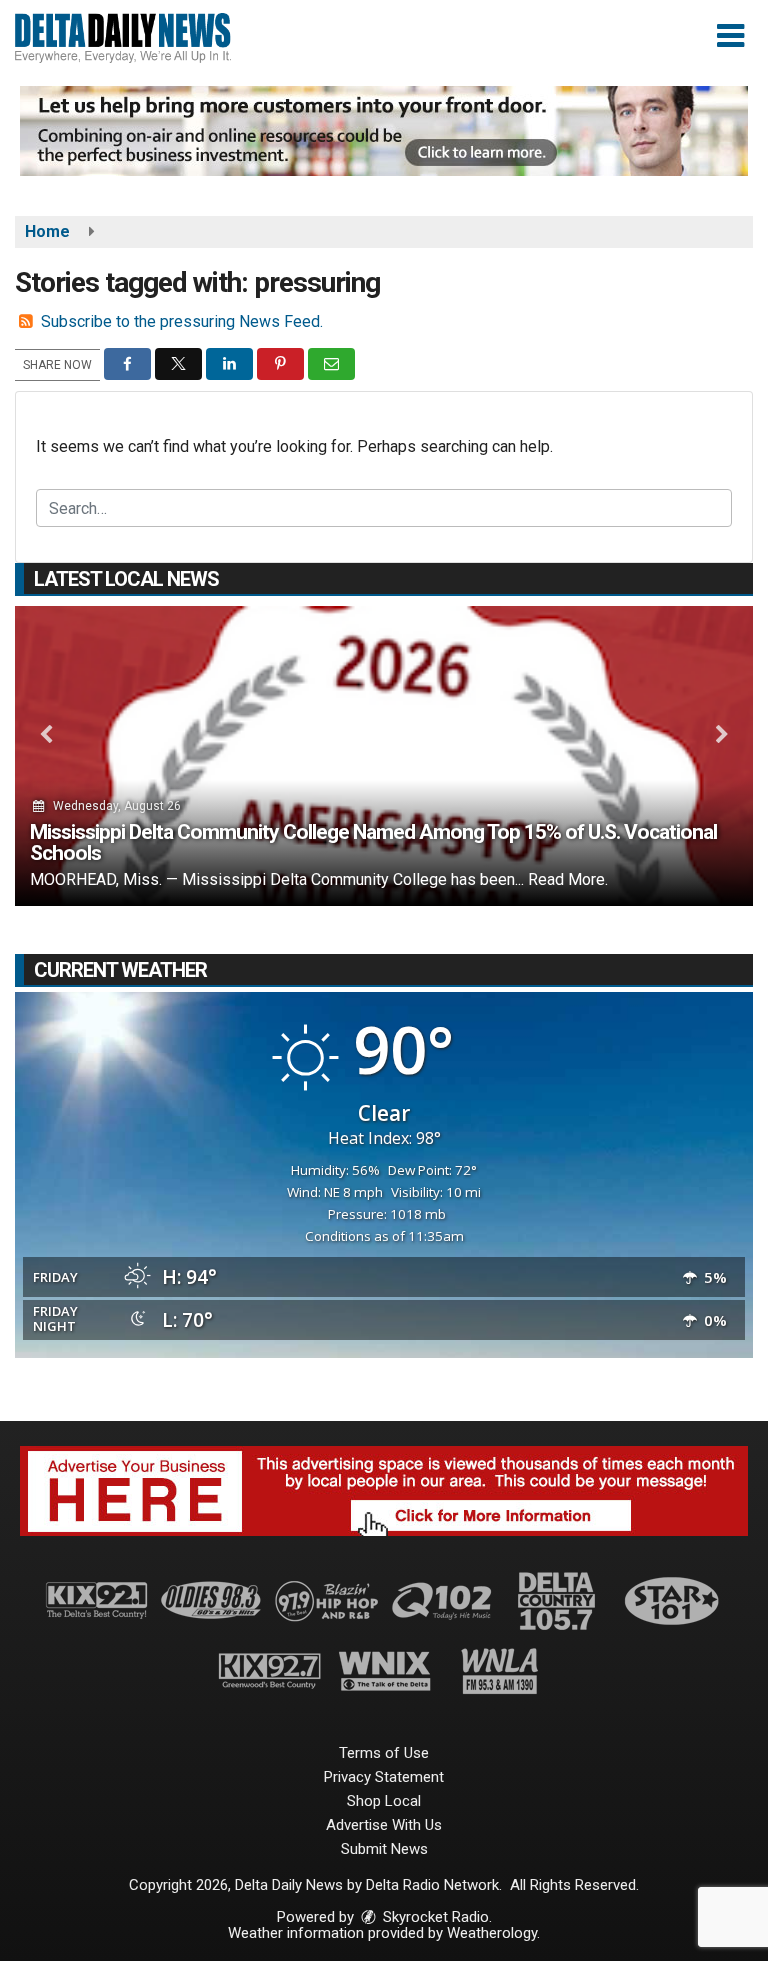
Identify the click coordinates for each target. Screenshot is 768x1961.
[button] (730, 36)
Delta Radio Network (432, 1885)
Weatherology (492, 1933)
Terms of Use (384, 1753)
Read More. (568, 879)
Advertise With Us (384, 1825)
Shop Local (384, 1801)
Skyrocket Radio (434, 1917)
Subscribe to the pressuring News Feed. (182, 321)
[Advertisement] (384, 131)
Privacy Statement (384, 1777)
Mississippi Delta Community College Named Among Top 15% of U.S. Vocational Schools (373, 842)
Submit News (384, 1849)
